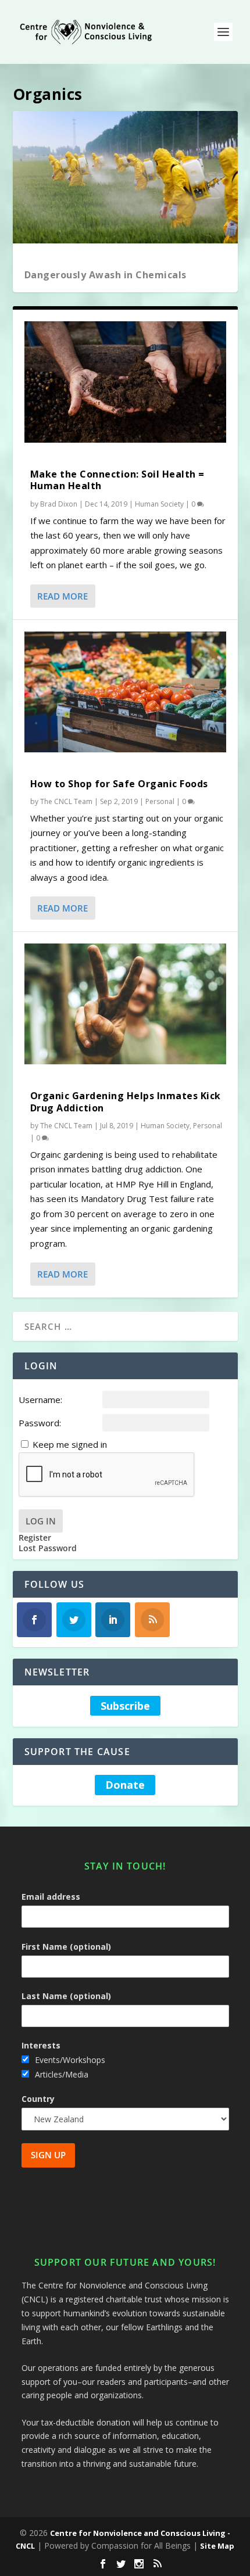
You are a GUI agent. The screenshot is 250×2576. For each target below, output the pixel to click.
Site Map (217, 2546)
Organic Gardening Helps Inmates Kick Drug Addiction (126, 1102)
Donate (125, 1785)
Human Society (159, 504)
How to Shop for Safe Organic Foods (119, 784)
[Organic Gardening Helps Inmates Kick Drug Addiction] (125, 1004)
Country (38, 2099)
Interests (41, 2045)
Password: (40, 1423)
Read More (63, 596)
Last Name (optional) (66, 1996)
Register (35, 1538)
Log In (41, 1521)
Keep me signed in (70, 1444)
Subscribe (125, 1706)
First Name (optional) (66, 1947)
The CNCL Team (66, 801)
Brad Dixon (59, 504)
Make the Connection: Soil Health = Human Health (117, 480)
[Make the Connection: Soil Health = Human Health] (125, 382)
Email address (51, 1897)
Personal (160, 801)
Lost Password (48, 1548)
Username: (40, 1400)
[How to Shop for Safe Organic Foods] (125, 692)
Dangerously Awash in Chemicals (106, 275)
